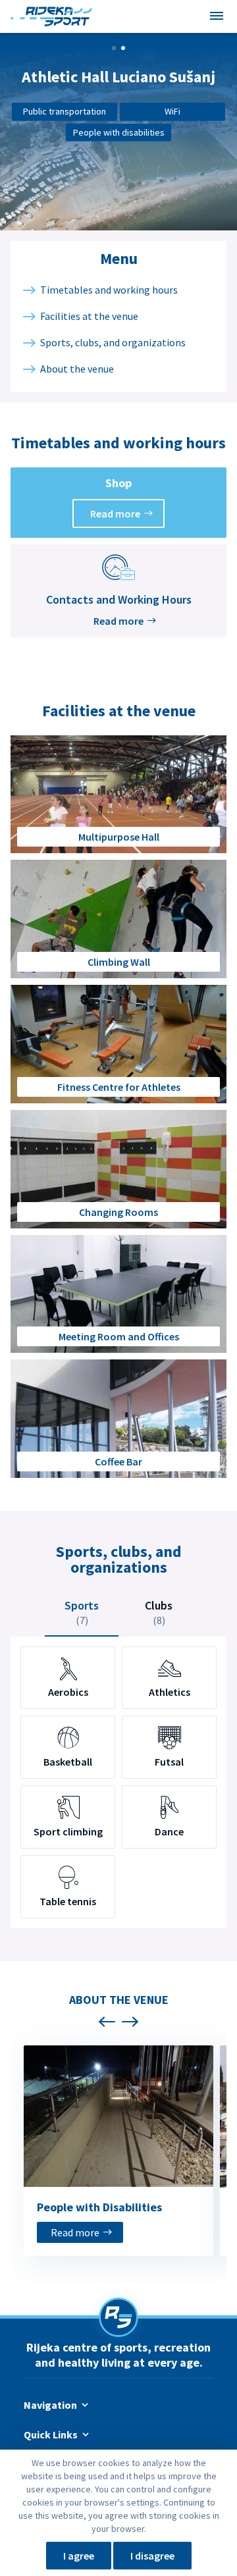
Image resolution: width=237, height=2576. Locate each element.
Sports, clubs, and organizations (113, 342)
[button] (114, 48)
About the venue (77, 369)
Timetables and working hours (109, 290)
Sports (82, 1612)
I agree (79, 2556)
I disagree (152, 2556)
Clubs (159, 1612)
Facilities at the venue (89, 316)
